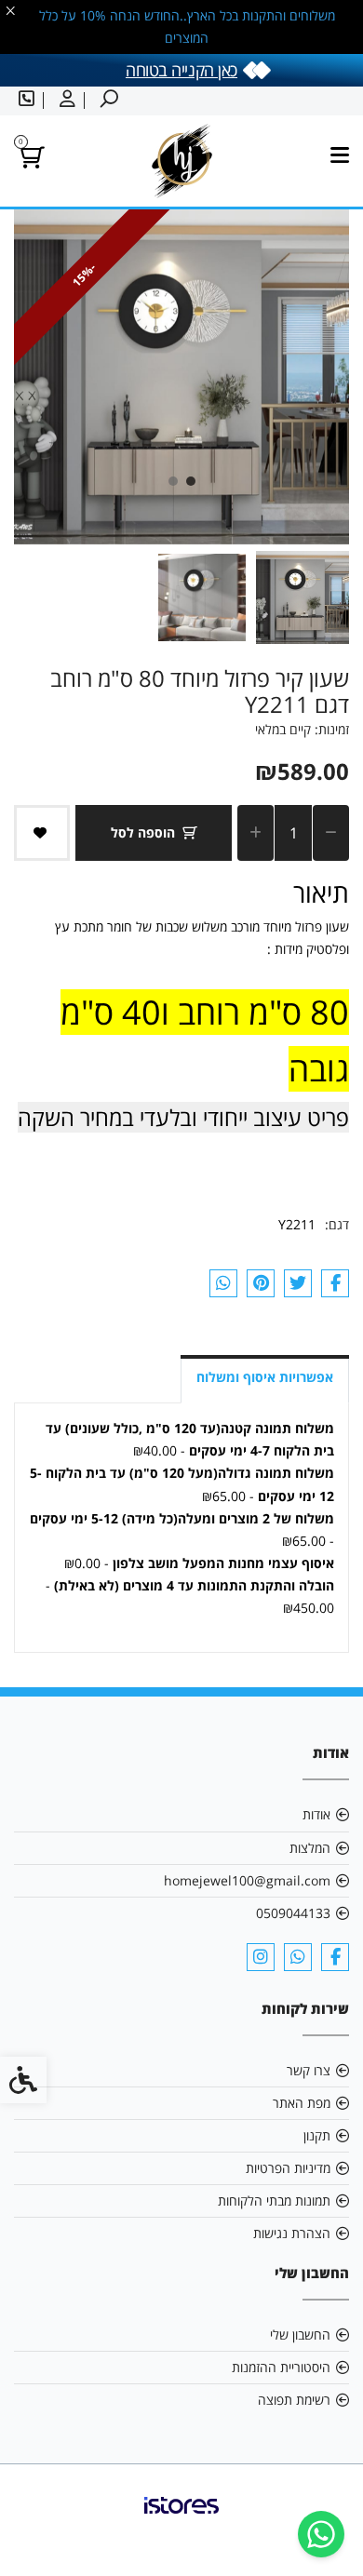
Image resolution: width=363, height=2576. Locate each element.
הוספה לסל (143, 832)
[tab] (191, 481)
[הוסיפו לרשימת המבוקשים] (42, 833)
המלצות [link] (310, 1848)
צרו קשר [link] (309, 2070)
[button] (302, 597)
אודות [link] (316, 1814)
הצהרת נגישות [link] (292, 2233)
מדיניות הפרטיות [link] (288, 2168)
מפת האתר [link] (302, 2103)
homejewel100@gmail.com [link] (247, 1880)
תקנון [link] (317, 2135)
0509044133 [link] (293, 1913)
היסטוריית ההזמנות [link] (281, 2367)
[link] (321, 2534)
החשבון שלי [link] (300, 2334)
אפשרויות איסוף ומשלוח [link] (265, 1377)
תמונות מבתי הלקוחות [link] (274, 2200)
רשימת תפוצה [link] (294, 2400)
